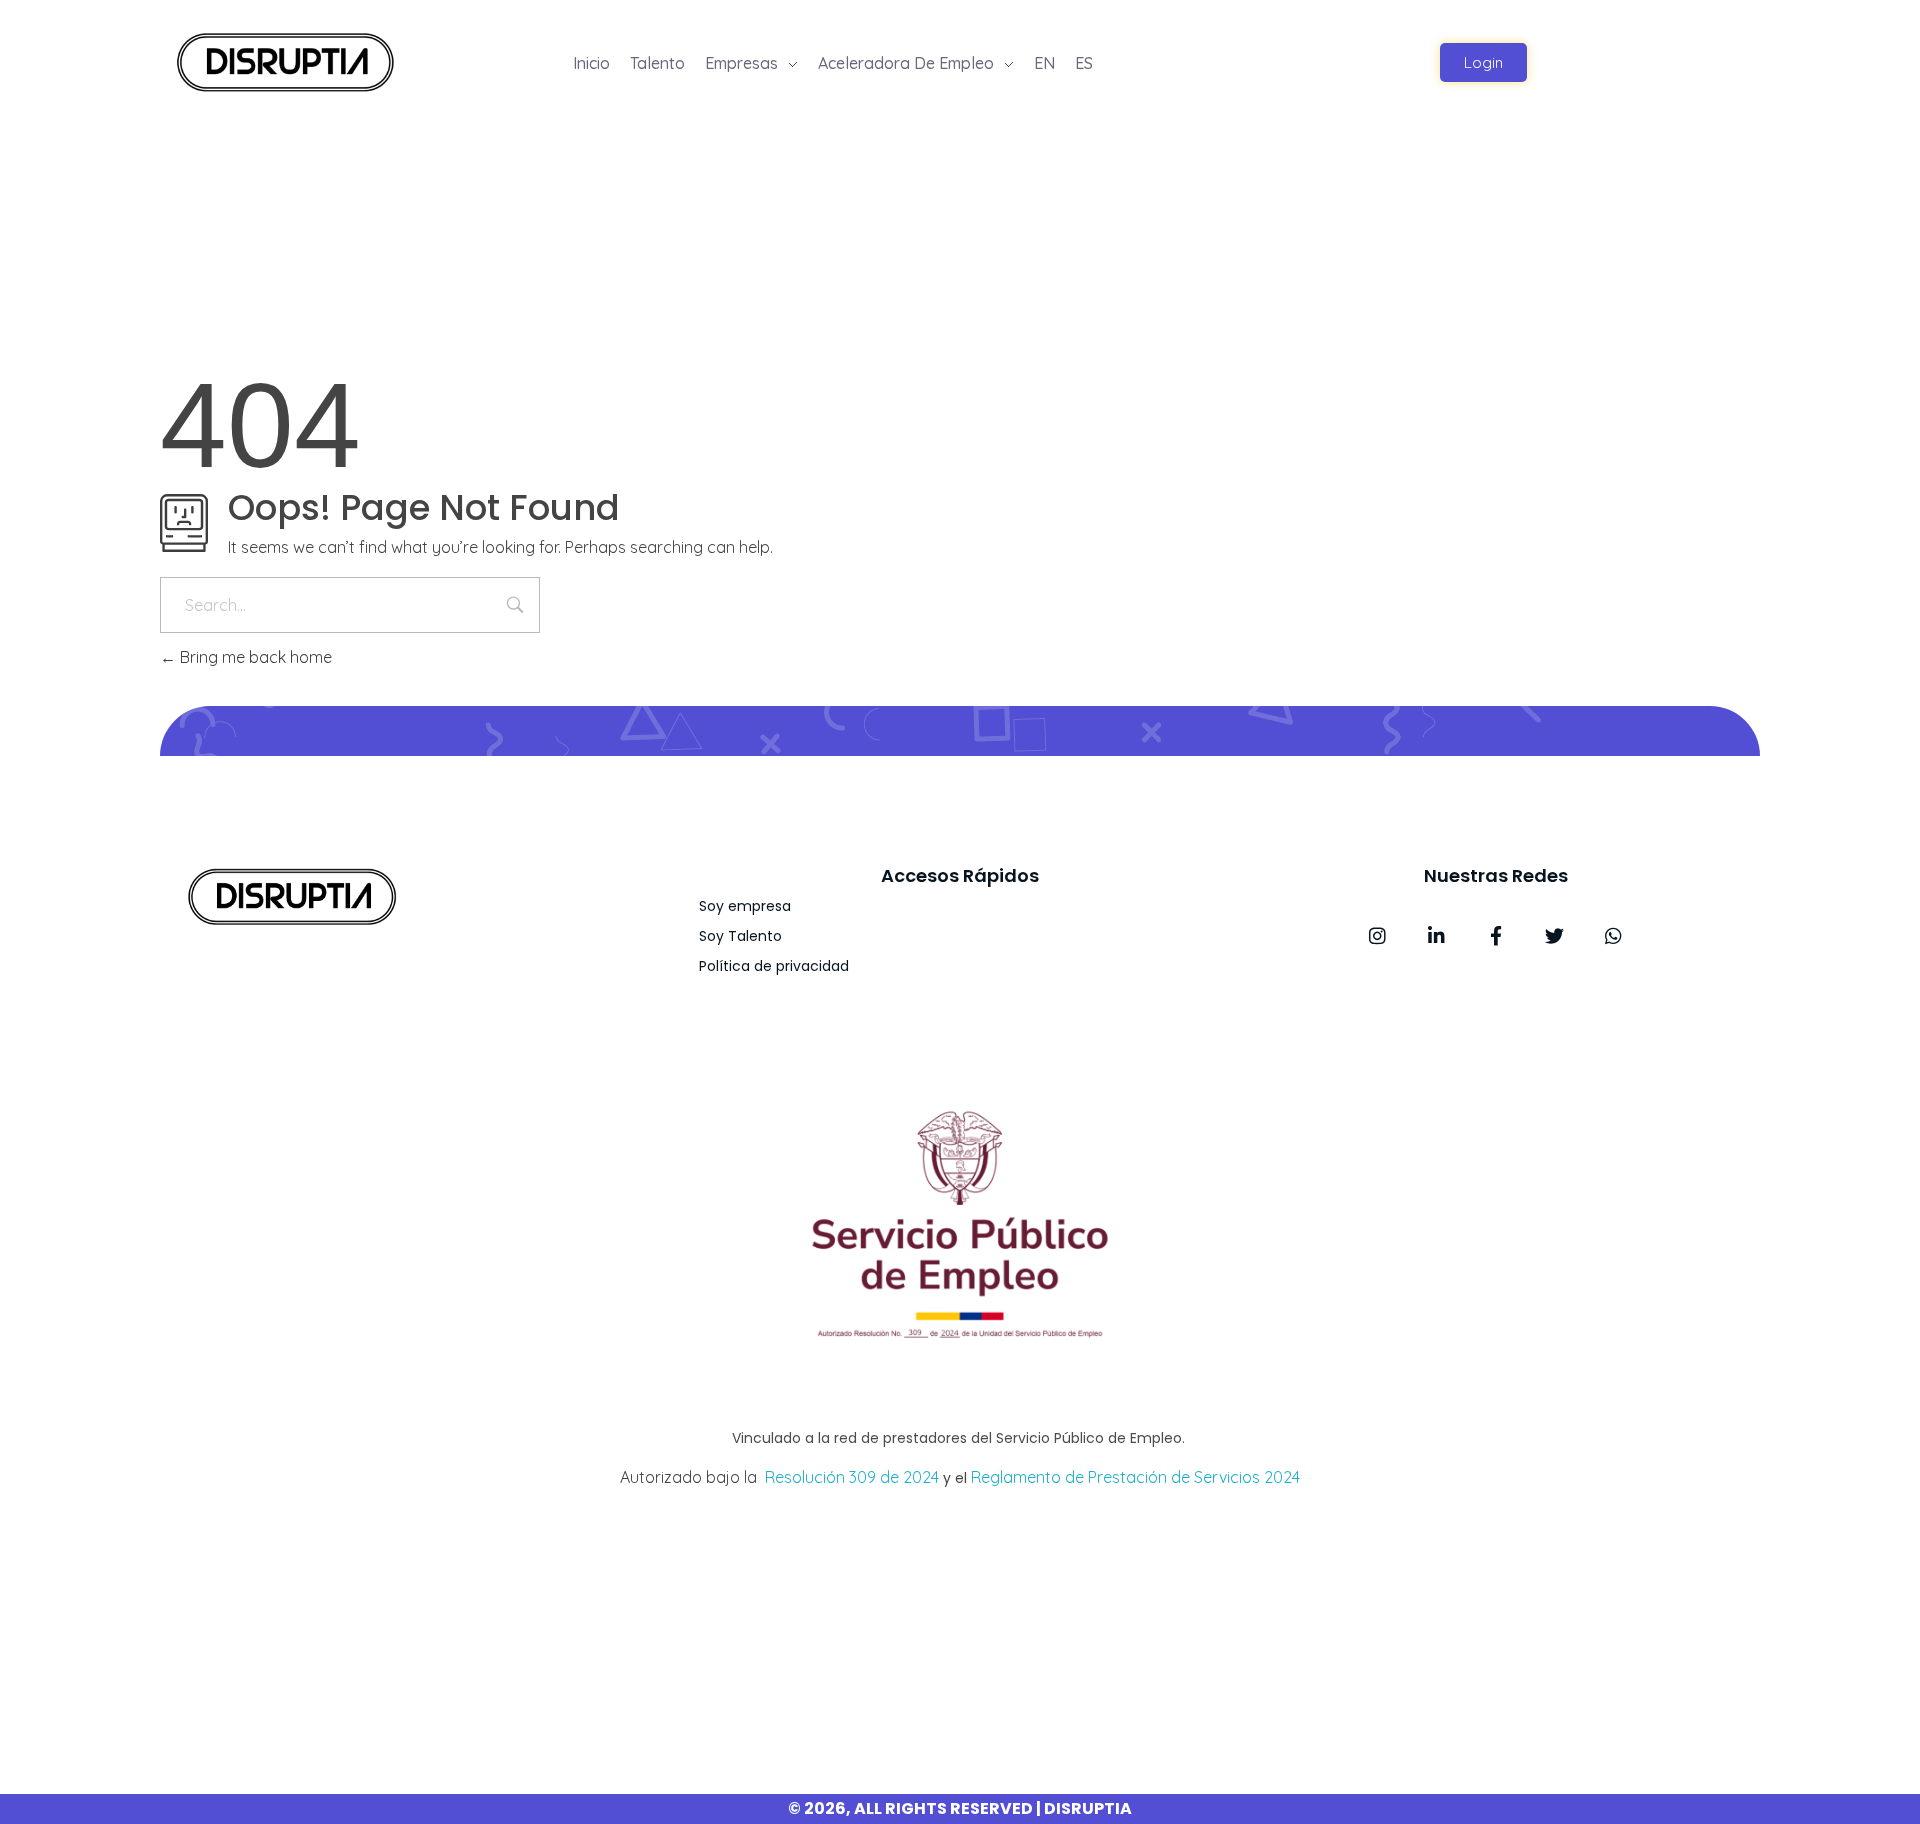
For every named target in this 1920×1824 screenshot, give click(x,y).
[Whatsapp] (1613, 935)
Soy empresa (745, 906)
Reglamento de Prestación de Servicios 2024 (1135, 1477)
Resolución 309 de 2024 (852, 1477)
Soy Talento (740, 936)
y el (955, 1478)
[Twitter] (1554, 935)
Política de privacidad (774, 966)
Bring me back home (254, 657)
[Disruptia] (285, 60)
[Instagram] (1377, 935)
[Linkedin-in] (1436, 935)
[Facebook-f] (1495, 935)
